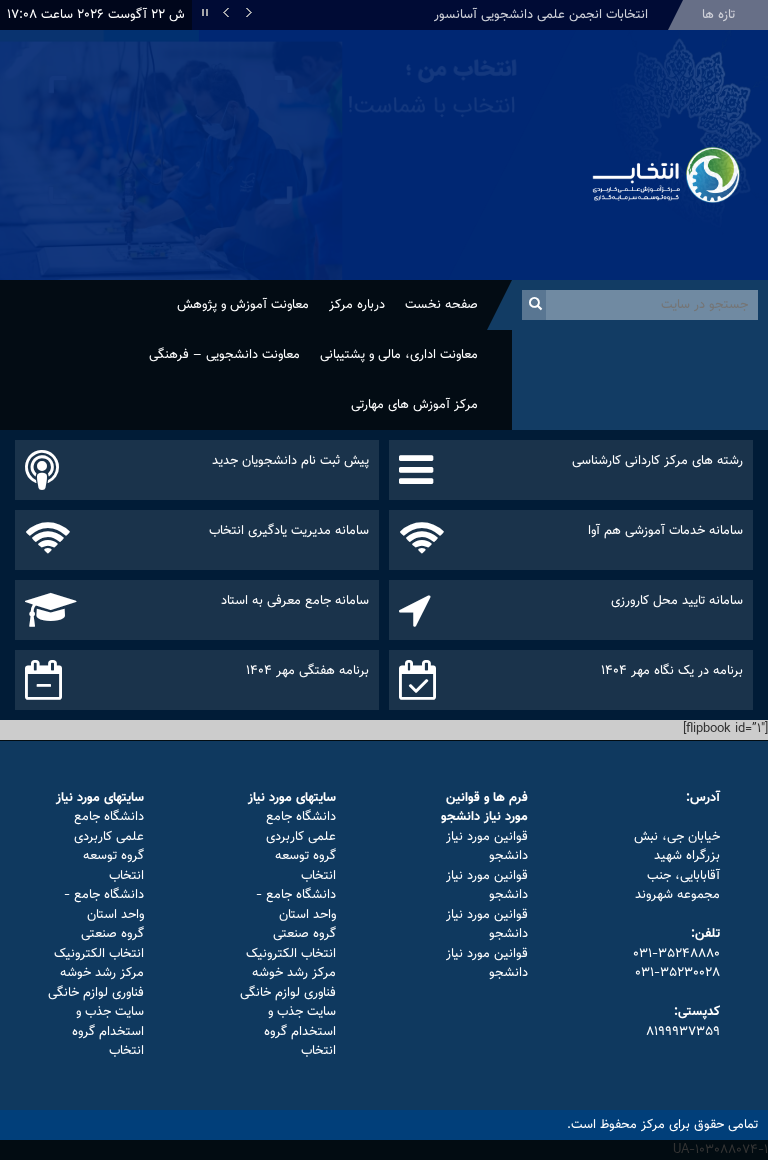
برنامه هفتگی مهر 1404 (307, 671)
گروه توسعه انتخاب (305, 866)
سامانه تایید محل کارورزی (677, 601)
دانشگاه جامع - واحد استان (296, 905)
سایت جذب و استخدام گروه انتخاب (300, 1031)
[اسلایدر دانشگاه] (288, 155)
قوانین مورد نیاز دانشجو (487, 847)
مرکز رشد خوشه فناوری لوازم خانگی (288, 983)
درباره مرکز (357, 305)
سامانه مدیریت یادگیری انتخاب (289, 531)
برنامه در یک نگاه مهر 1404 (672, 671)
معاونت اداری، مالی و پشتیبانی (399, 355)
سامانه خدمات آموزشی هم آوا (665, 531)
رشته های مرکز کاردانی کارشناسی (657, 461)
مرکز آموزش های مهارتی (414, 405)
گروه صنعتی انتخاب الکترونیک (291, 944)
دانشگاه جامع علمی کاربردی (301, 827)
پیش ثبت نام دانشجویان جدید (290, 461)
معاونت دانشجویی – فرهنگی (224, 355)
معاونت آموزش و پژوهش (243, 305)
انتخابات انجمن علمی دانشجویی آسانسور (541, 15)
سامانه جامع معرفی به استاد (295, 601)
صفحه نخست (441, 305)
